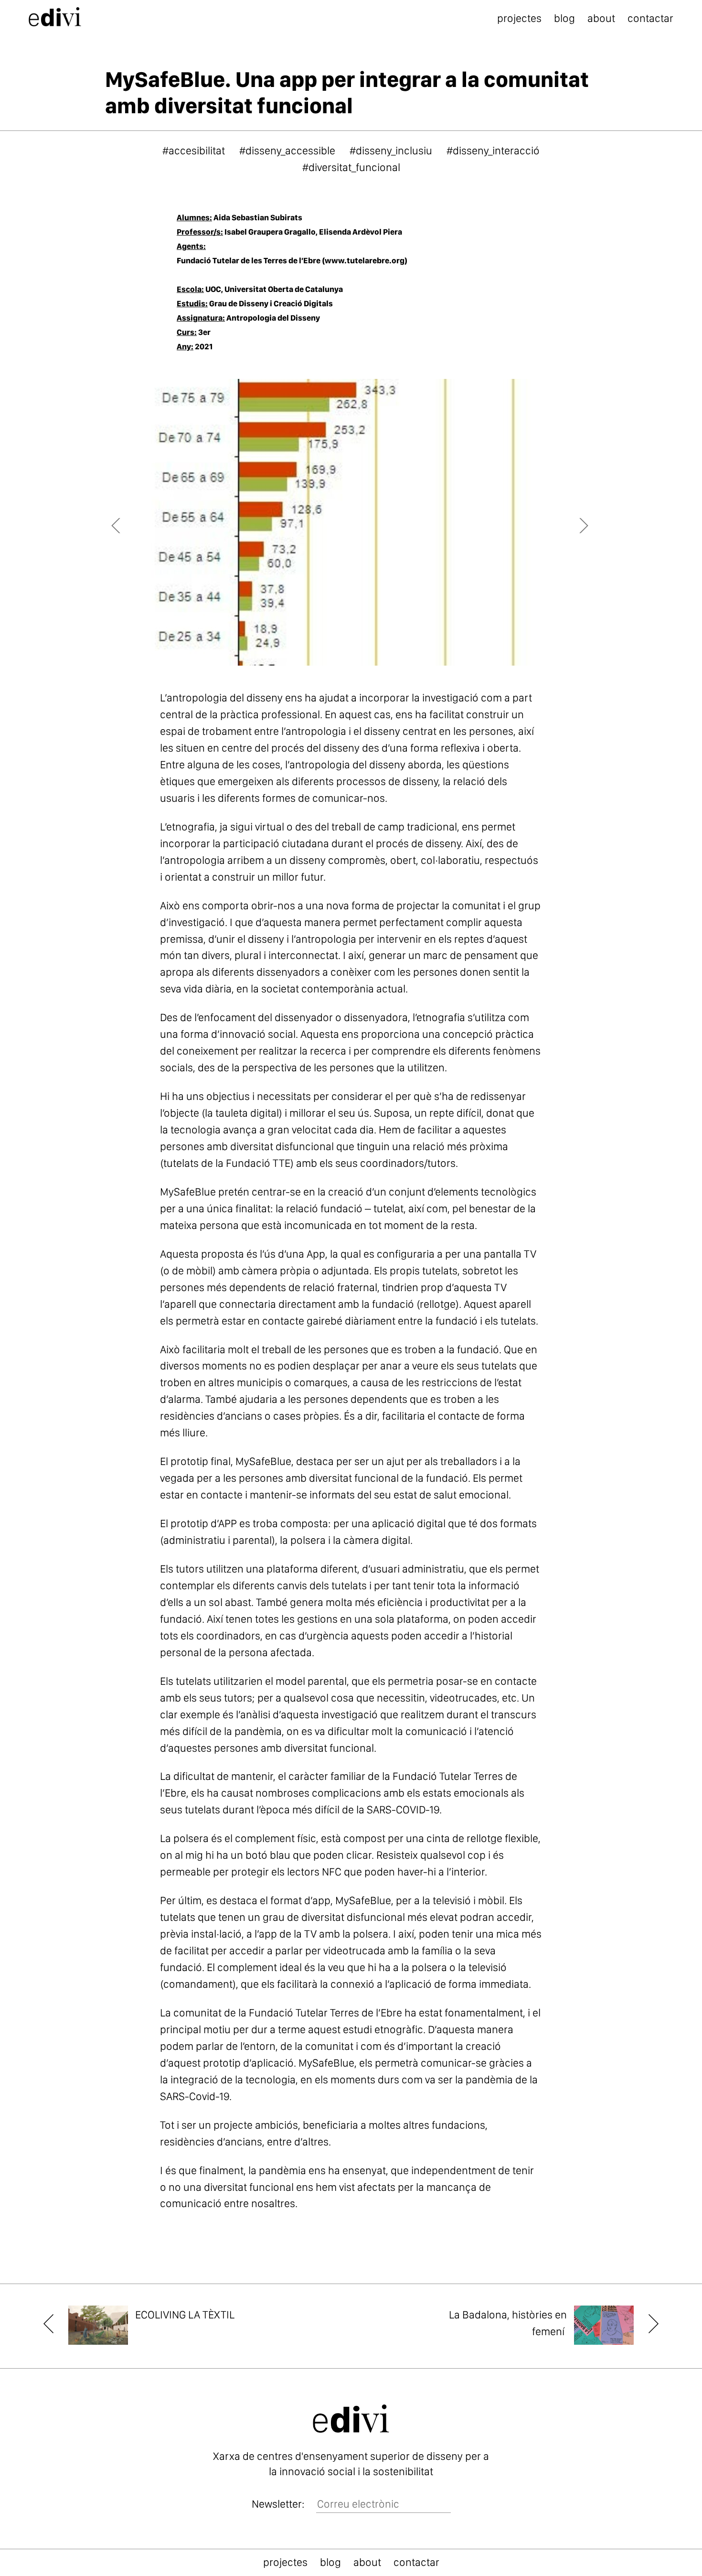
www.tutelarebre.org (365, 260)
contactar (650, 18)
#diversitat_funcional (351, 167)
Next (575, 522)
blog (564, 18)
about (601, 18)
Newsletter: (278, 2504)
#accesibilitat (194, 151)
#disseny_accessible (287, 151)
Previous (131, 522)
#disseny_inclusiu (391, 151)
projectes (519, 18)
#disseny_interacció (493, 151)
